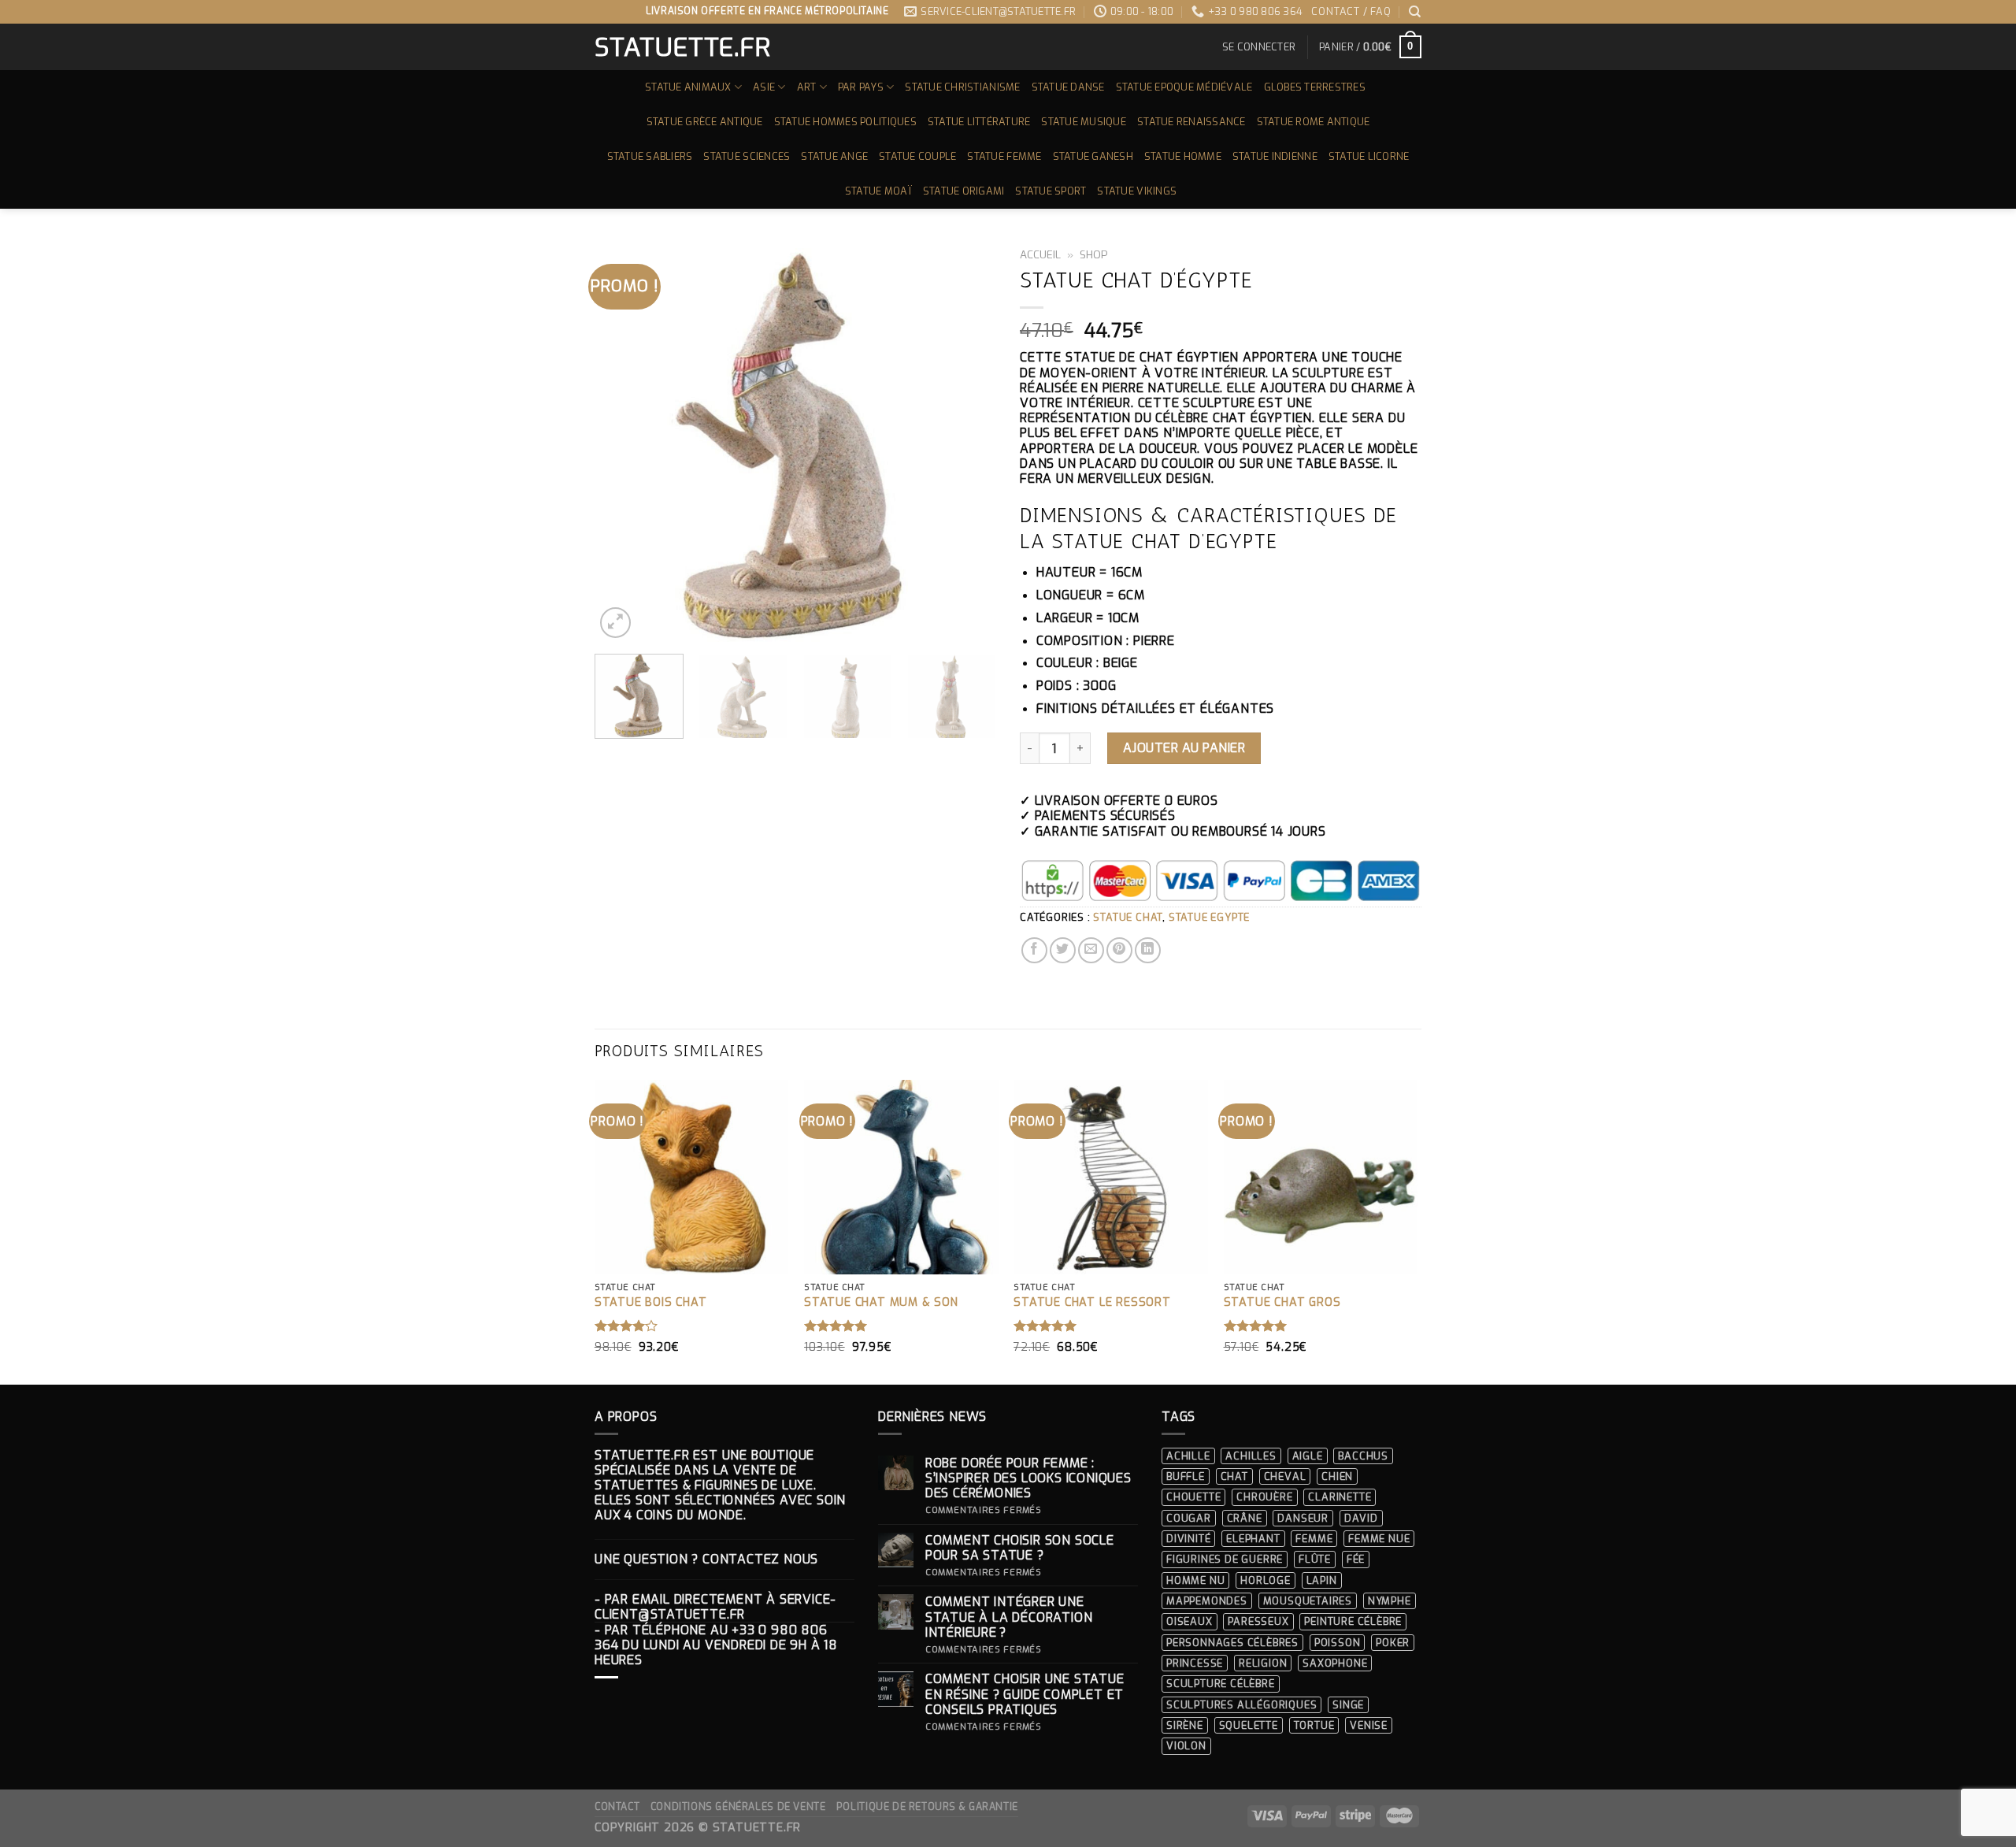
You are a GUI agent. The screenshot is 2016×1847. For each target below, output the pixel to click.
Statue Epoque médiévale (1184, 87)
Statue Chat (1128, 917)
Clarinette (1340, 1497)
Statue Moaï (878, 191)
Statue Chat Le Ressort (1092, 1303)
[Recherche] (1415, 12)
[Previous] (622, 441)
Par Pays (861, 87)
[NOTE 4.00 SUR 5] (626, 1326)
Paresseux (1258, 1621)
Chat (1234, 1476)
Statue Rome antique (1314, 122)
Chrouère (1264, 1497)
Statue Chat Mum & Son (881, 1303)
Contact (617, 1807)
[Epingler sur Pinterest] (1119, 950)
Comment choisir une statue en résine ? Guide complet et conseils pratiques (1025, 1694)
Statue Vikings (1137, 191)
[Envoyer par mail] (1091, 950)
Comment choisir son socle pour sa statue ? (1020, 1548)
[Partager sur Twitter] (1063, 950)
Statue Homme (1183, 156)
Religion (1263, 1663)
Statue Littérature (979, 122)
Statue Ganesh (1093, 156)
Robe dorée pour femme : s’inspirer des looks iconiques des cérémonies (1028, 1478)
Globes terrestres (1315, 87)
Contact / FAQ (1351, 11)
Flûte (1315, 1559)
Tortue (1314, 1725)
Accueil (1040, 254)
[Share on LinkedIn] (1148, 950)
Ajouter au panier (1184, 748)
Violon (1186, 1746)
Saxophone (1335, 1663)
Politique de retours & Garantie (927, 1807)
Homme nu (1195, 1580)
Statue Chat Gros (1282, 1303)
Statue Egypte (1209, 917)
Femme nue (1379, 1539)
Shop (1094, 254)
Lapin (1322, 1580)
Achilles (1251, 1456)
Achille (1188, 1456)
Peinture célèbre (1353, 1621)
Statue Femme (1004, 156)
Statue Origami (964, 191)
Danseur (1303, 1518)
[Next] (969, 441)
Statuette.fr (682, 47)
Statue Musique (1084, 122)
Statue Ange (834, 156)
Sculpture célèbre (1221, 1684)
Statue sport (1051, 191)
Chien (1337, 1476)
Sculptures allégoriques (1241, 1705)
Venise (1369, 1725)
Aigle (1308, 1456)
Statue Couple (917, 156)
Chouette (1193, 1497)
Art (807, 87)
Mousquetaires (1308, 1601)
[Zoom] (615, 623)
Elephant (1253, 1539)
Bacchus (1363, 1456)
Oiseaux (1190, 1621)
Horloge (1266, 1580)
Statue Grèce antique (705, 122)
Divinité (1188, 1539)
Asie (764, 87)
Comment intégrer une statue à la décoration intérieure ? (1009, 1617)
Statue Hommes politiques (845, 122)
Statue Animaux (688, 87)
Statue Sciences (747, 156)
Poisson (1338, 1643)
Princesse (1195, 1663)
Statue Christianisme (962, 87)
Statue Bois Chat (651, 1303)
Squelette (1249, 1725)
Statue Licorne (1369, 156)
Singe (1348, 1705)
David (1361, 1518)
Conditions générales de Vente (738, 1807)
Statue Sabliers (650, 156)
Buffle (1186, 1476)
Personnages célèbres (1232, 1643)
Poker (1393, 1643)
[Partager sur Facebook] (1034, 950)
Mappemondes (1207, 1601)
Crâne (1245, 1518)
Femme (1314, 1539)
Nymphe (1390, 1601)
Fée (1356, 1559)
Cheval (1285, 1476)
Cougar (1189, 1518)
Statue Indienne (1275, 156)
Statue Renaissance (1191, 122)
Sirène (1185, 1725)
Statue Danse (1068, 87)
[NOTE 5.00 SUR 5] (836, 1326)
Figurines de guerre (1225, 1559)
